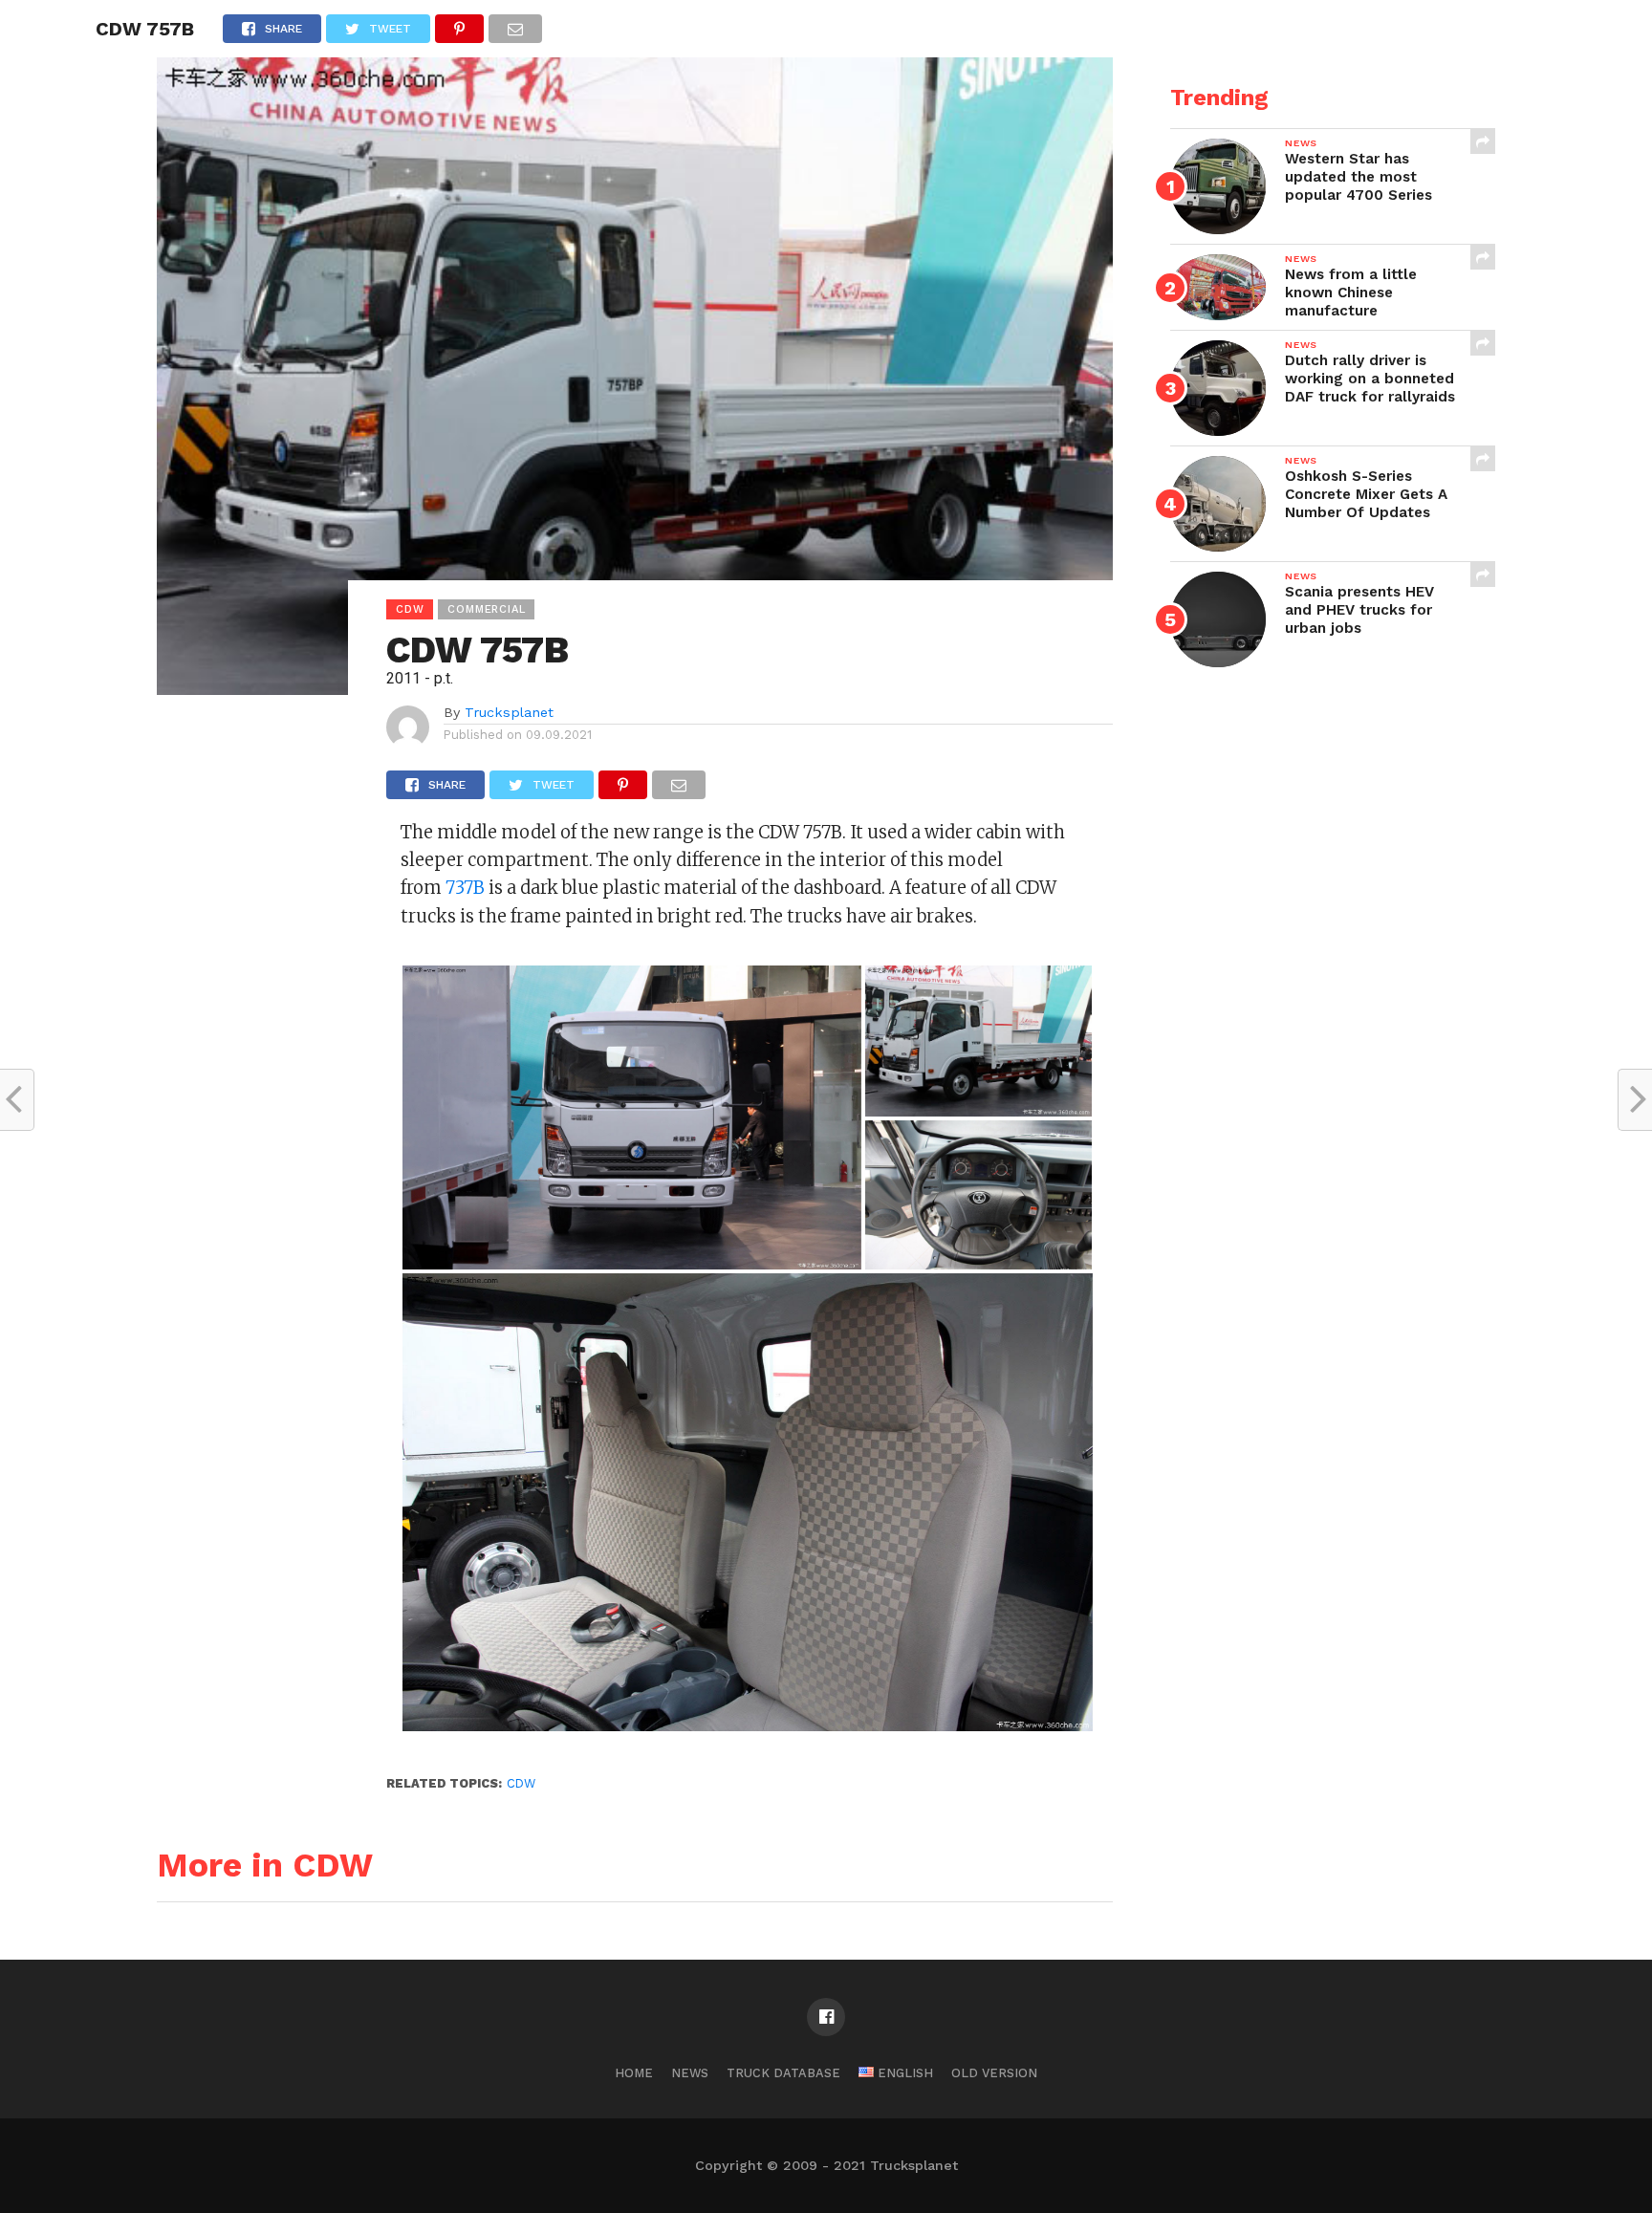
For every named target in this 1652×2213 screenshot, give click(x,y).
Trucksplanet (509, 712)
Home (634, 2073)
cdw (521, 1783)
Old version (994, 2073)
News (690, 2073)
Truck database (783, 2073)
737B (465, 888)
